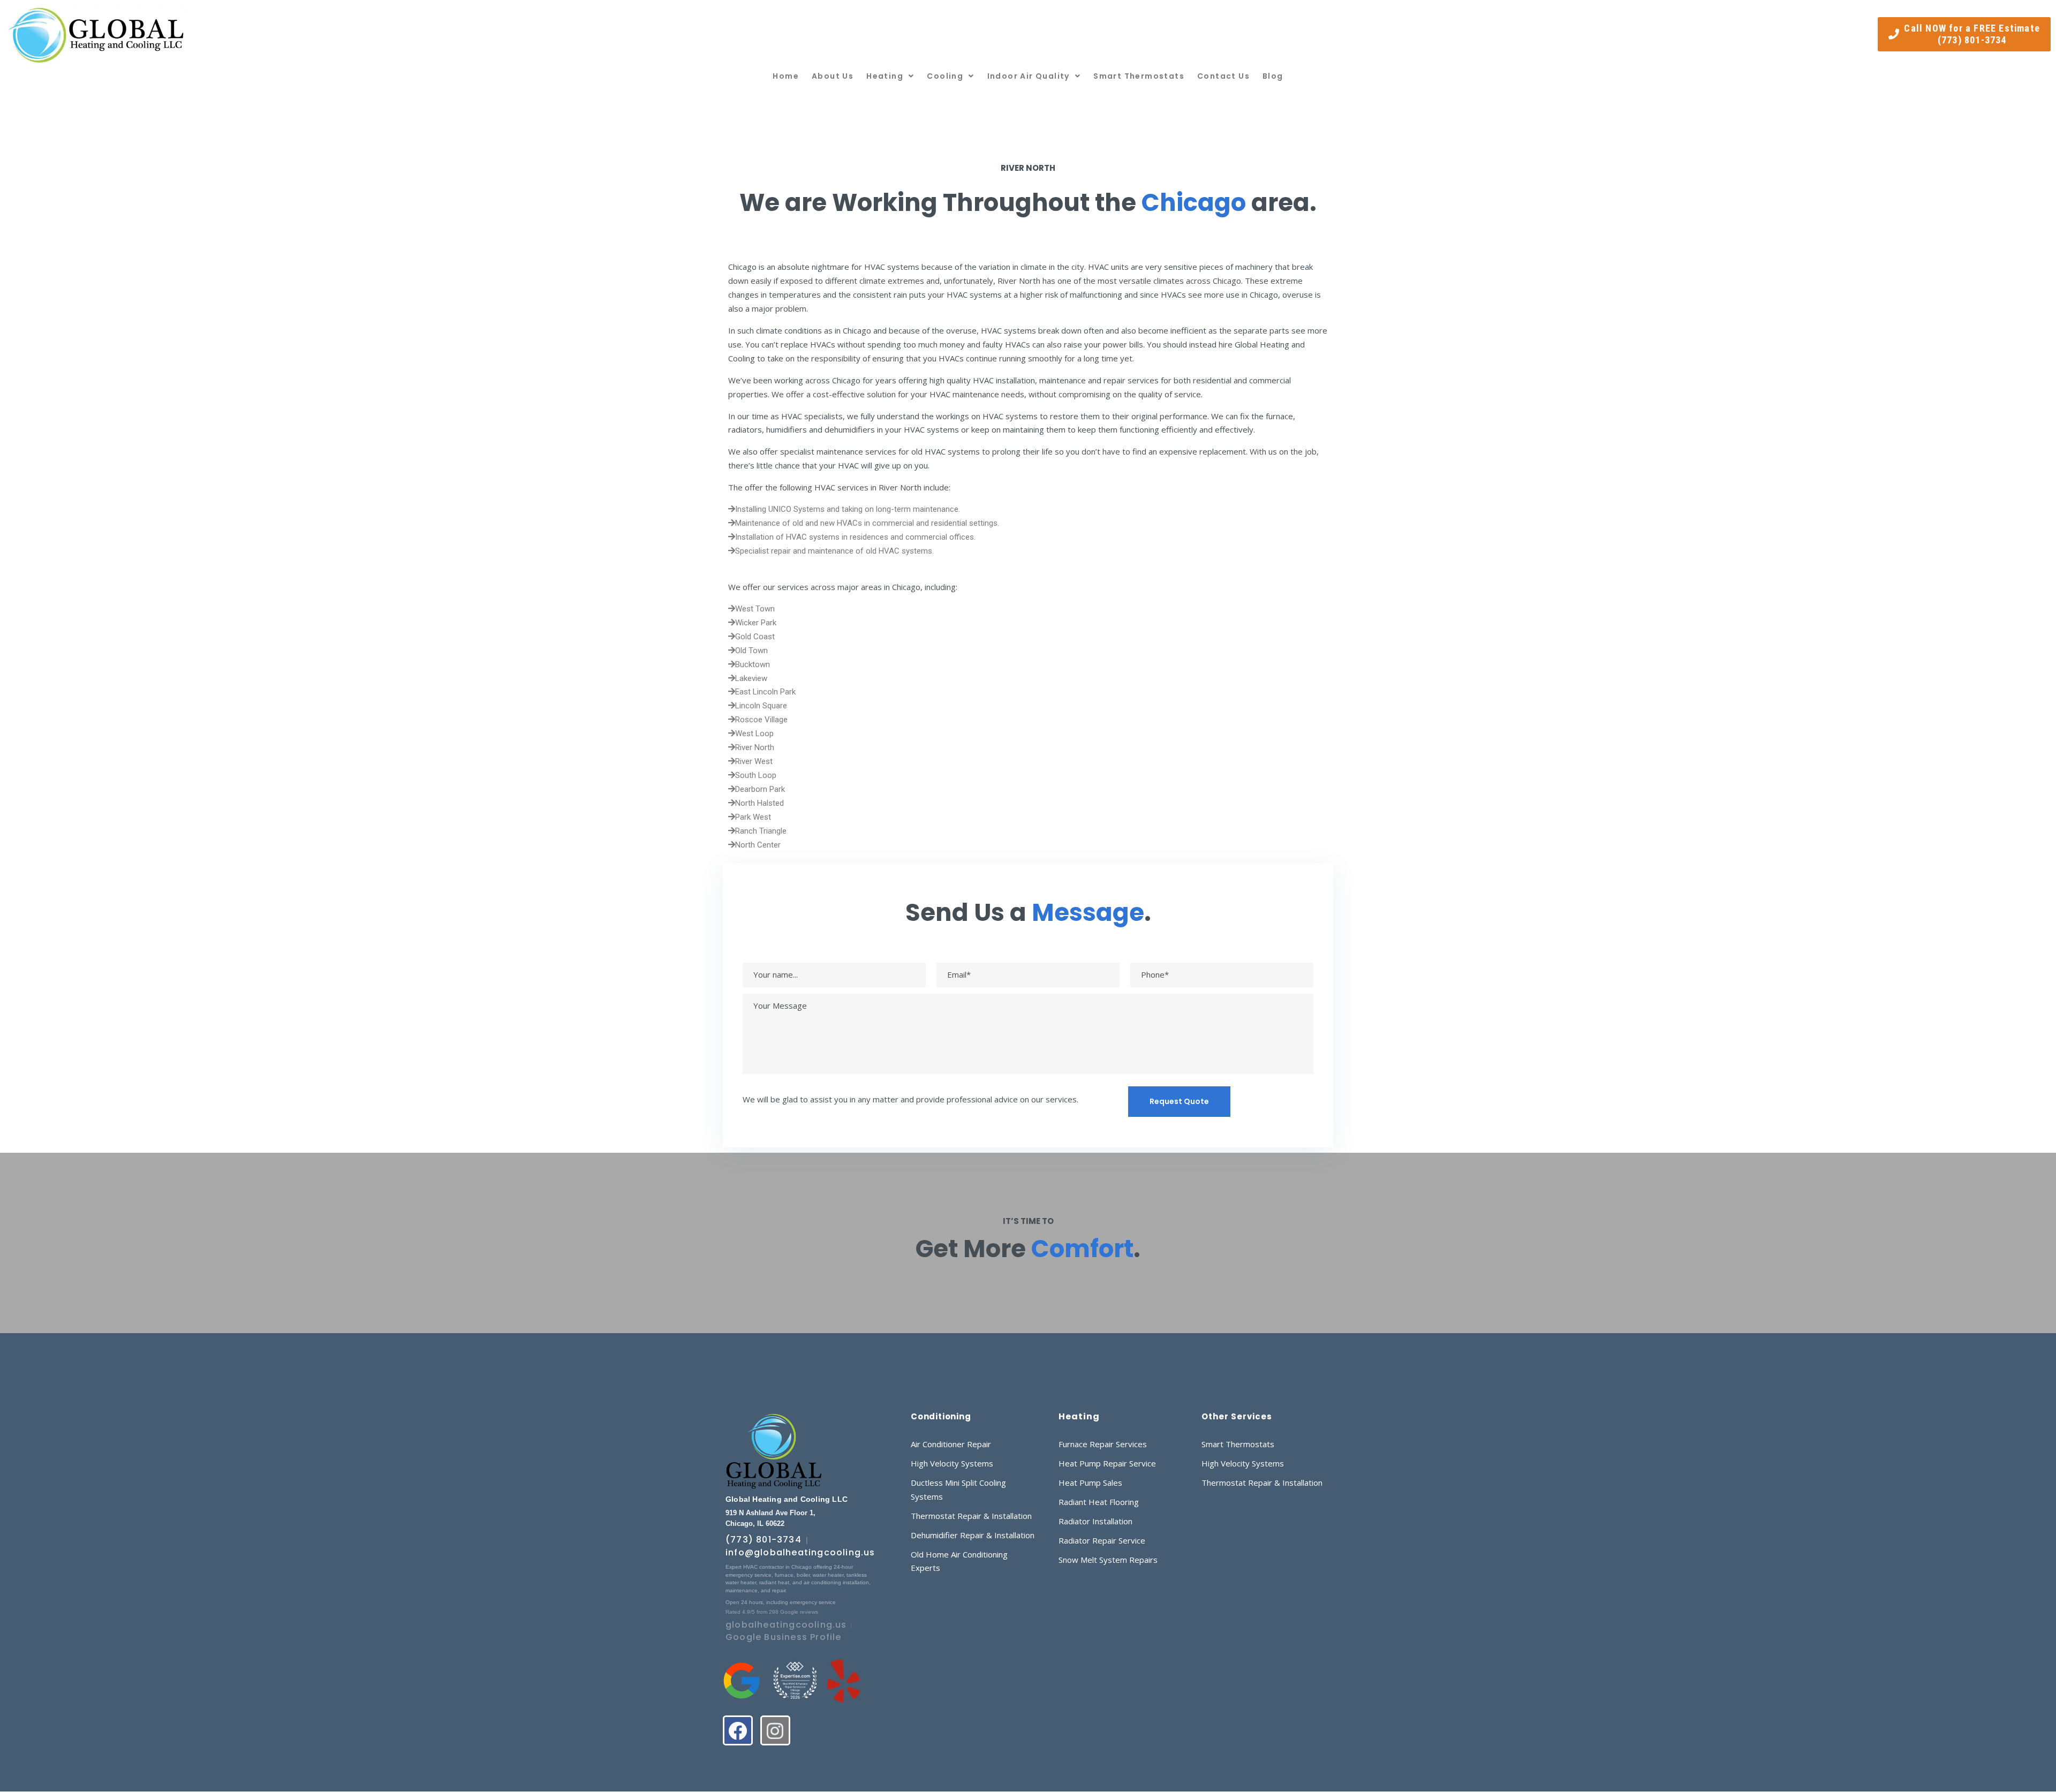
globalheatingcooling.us (786, 1625)
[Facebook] (738, 1730)
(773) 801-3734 (764, 1540)
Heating (885, 76)
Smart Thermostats (1139, 76)
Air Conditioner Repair (951, 1444)
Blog (1273, 76)
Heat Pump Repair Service (1107, 1463)
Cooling (945, 76)
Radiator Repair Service (1102, 1540)
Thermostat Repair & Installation (971, 1516)
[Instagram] (775, 1730)
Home (786, 76)
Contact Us (1223, 76)
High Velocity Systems (952, 1463)
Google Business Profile (784, 1637)
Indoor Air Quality (1029, 76)
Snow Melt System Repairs (1108, 1560)
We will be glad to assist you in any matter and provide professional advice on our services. (910, 1099)
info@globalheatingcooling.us (800, 1552)
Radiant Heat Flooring (1099, 1502)
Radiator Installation (1095, 1521)
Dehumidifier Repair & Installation (973, 1535)
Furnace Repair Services (1103, 1444)
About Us (833, 76)
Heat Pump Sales (1090, 1483)
